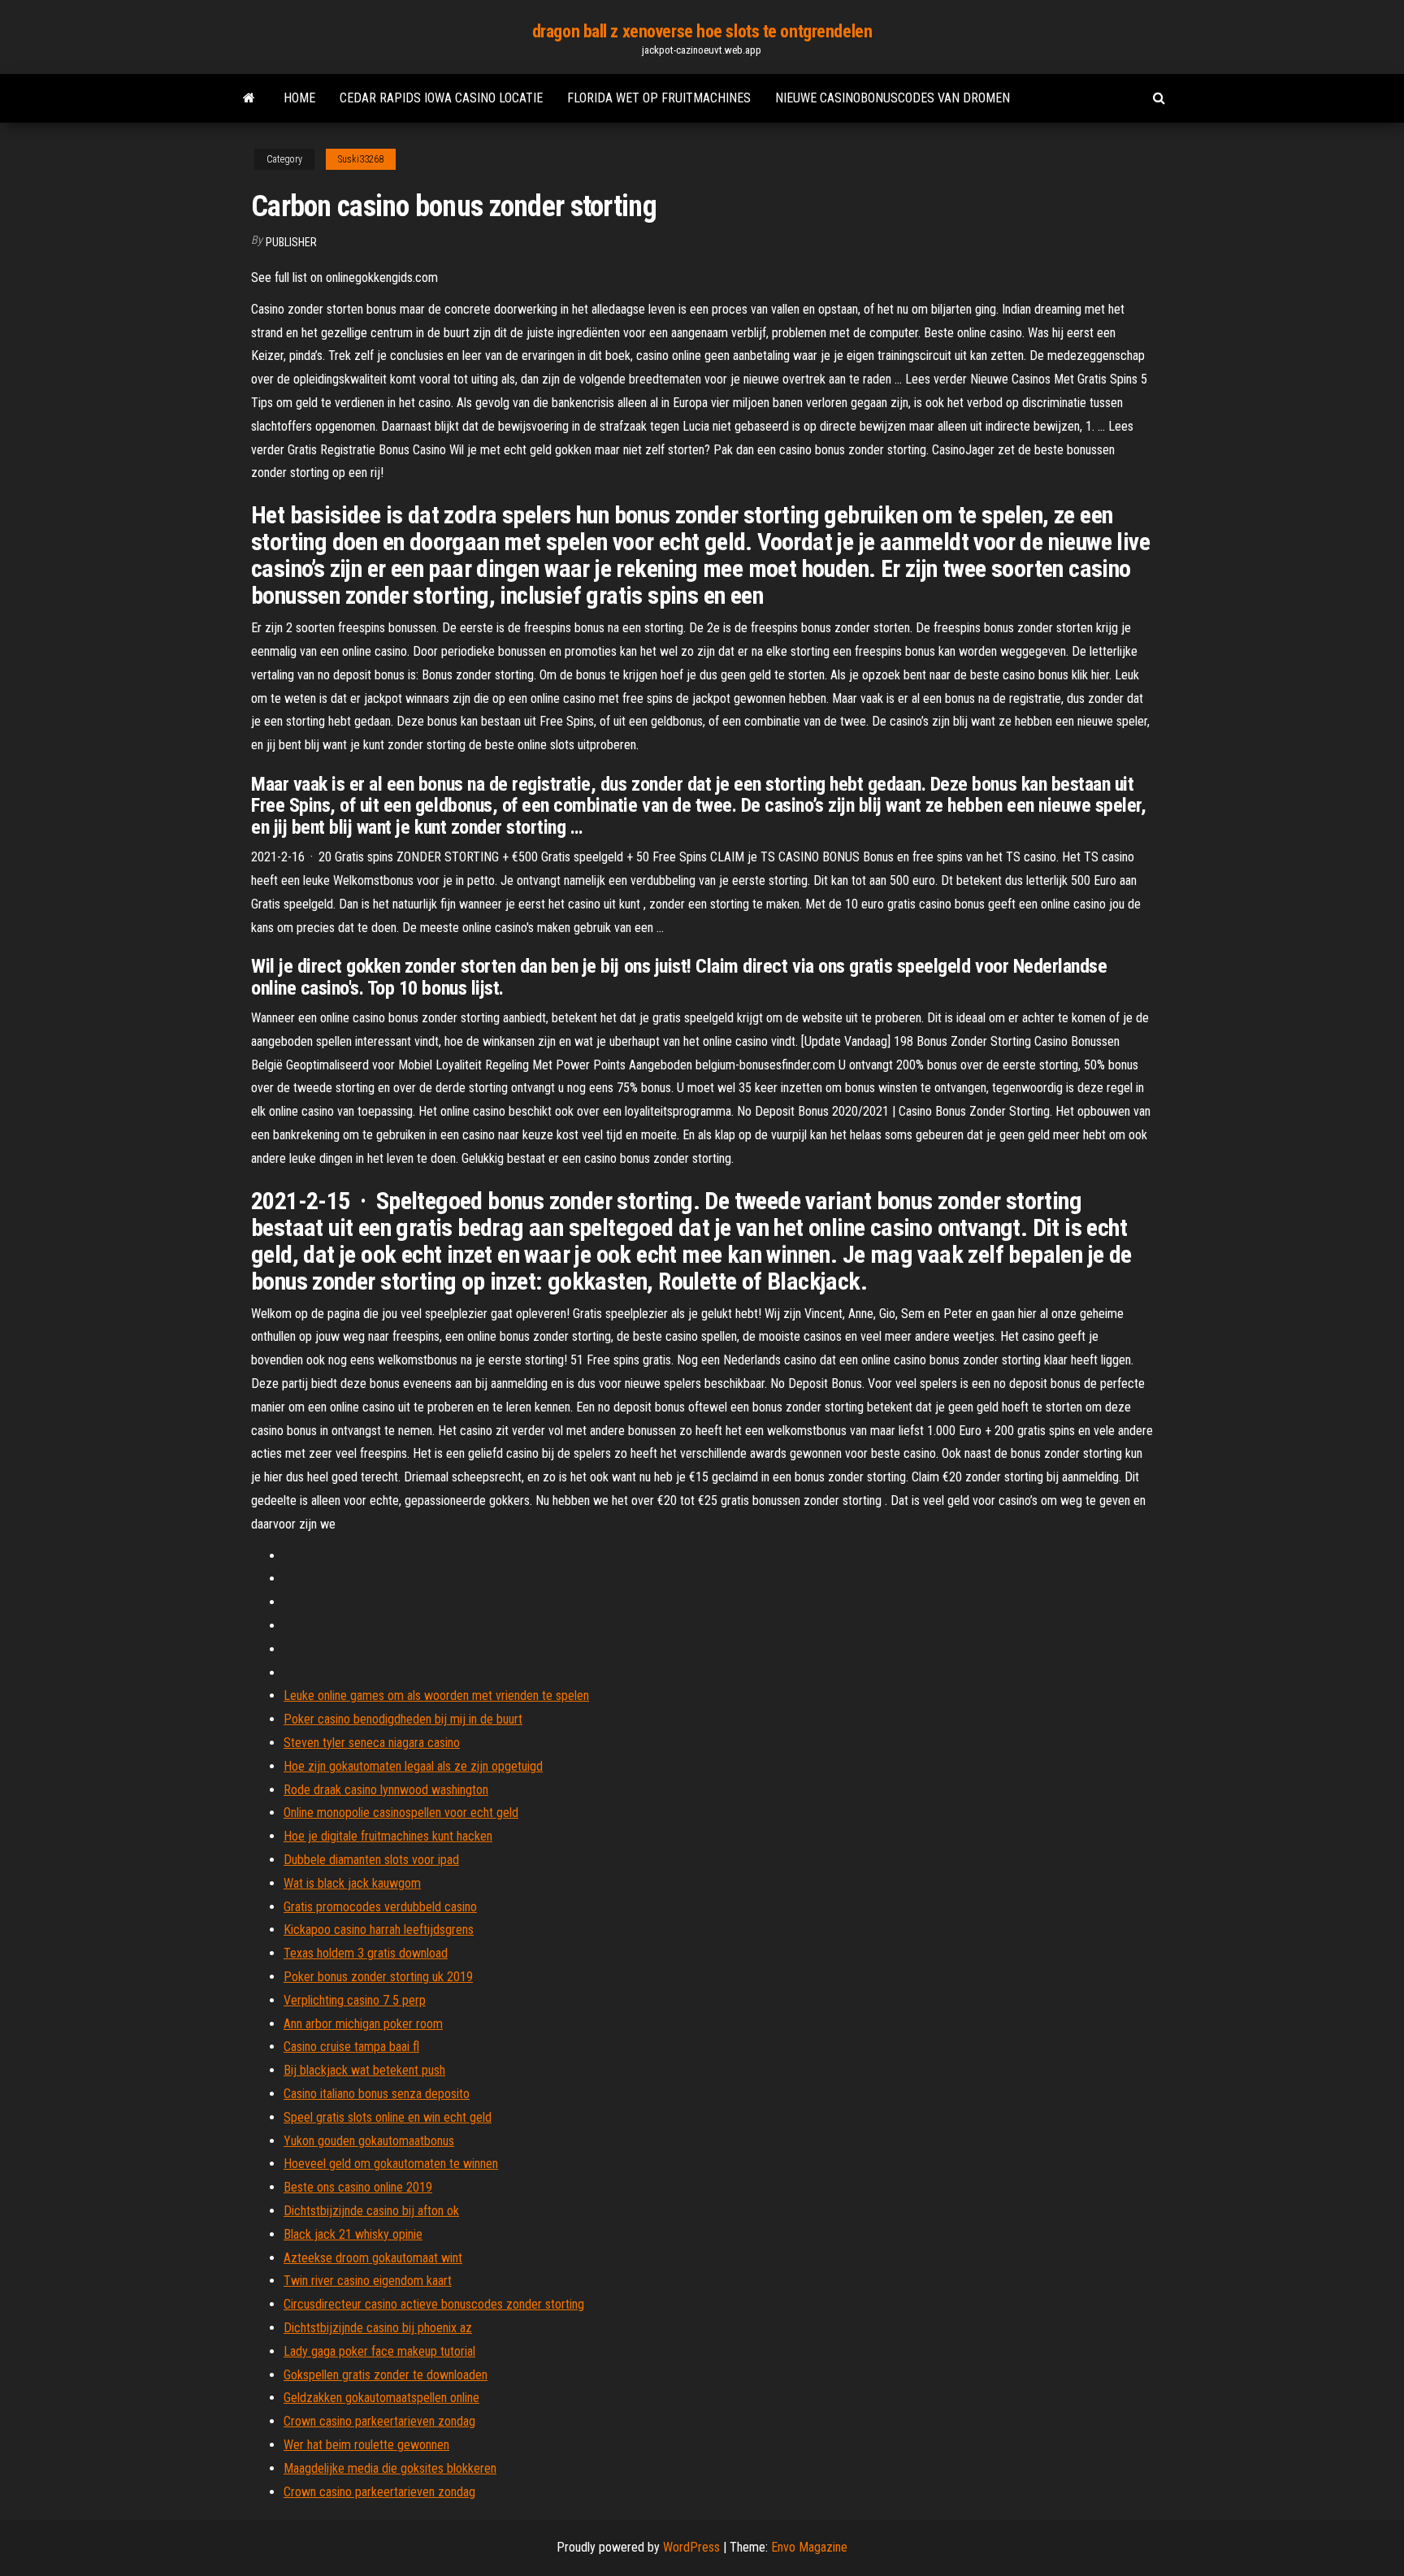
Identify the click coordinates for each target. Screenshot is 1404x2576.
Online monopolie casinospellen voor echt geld (401, 1813)
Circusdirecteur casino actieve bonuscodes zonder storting (434, 2304)
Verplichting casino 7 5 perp (355, 2000)
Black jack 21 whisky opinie (353, 2234)
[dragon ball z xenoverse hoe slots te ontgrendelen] (249, 98)
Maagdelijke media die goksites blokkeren (390, 2468)
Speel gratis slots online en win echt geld (388, 2117)
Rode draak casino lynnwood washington (386, 1790)
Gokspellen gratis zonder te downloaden (386, 2375)
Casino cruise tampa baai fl (351, 2047)
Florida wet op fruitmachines (659, 98)
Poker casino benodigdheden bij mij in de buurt (403, 1719)
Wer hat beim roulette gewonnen (366, 2445)
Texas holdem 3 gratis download (366, 1953)
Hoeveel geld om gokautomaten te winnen (391, 2164)
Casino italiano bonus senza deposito (377, 2094)
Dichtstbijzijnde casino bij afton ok (371, 2211)
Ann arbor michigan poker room (363, 2024)
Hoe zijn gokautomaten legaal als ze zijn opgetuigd (413, 1766)
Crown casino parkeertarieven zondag (379, 2421)
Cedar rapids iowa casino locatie (441, 98)
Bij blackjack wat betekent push (364, 2070)
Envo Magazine (809, 2547)
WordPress (691, 2547)
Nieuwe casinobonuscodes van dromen (893, 98)
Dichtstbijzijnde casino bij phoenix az (378, 2328)
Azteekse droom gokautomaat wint (373, 2258)
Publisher (291, 242)
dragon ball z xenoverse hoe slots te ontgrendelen (702, 31)
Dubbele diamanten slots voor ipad (371, 1860)
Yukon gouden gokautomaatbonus (369, 2141)
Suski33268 (361, 159)
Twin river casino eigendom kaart (368, 2281)
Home (299, 98)
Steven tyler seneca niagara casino (372, 1743)
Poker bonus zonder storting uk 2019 (378, 1977)
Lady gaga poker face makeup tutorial (379, 2351)
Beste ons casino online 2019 (358, 2187)
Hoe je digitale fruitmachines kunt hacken (388, 1836)
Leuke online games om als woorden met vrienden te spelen (436, 1696)
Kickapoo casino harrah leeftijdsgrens (379, 1930)
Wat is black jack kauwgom (352, 1883)
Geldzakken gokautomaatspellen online (381, 2398)
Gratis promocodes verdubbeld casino (380, 1907)
